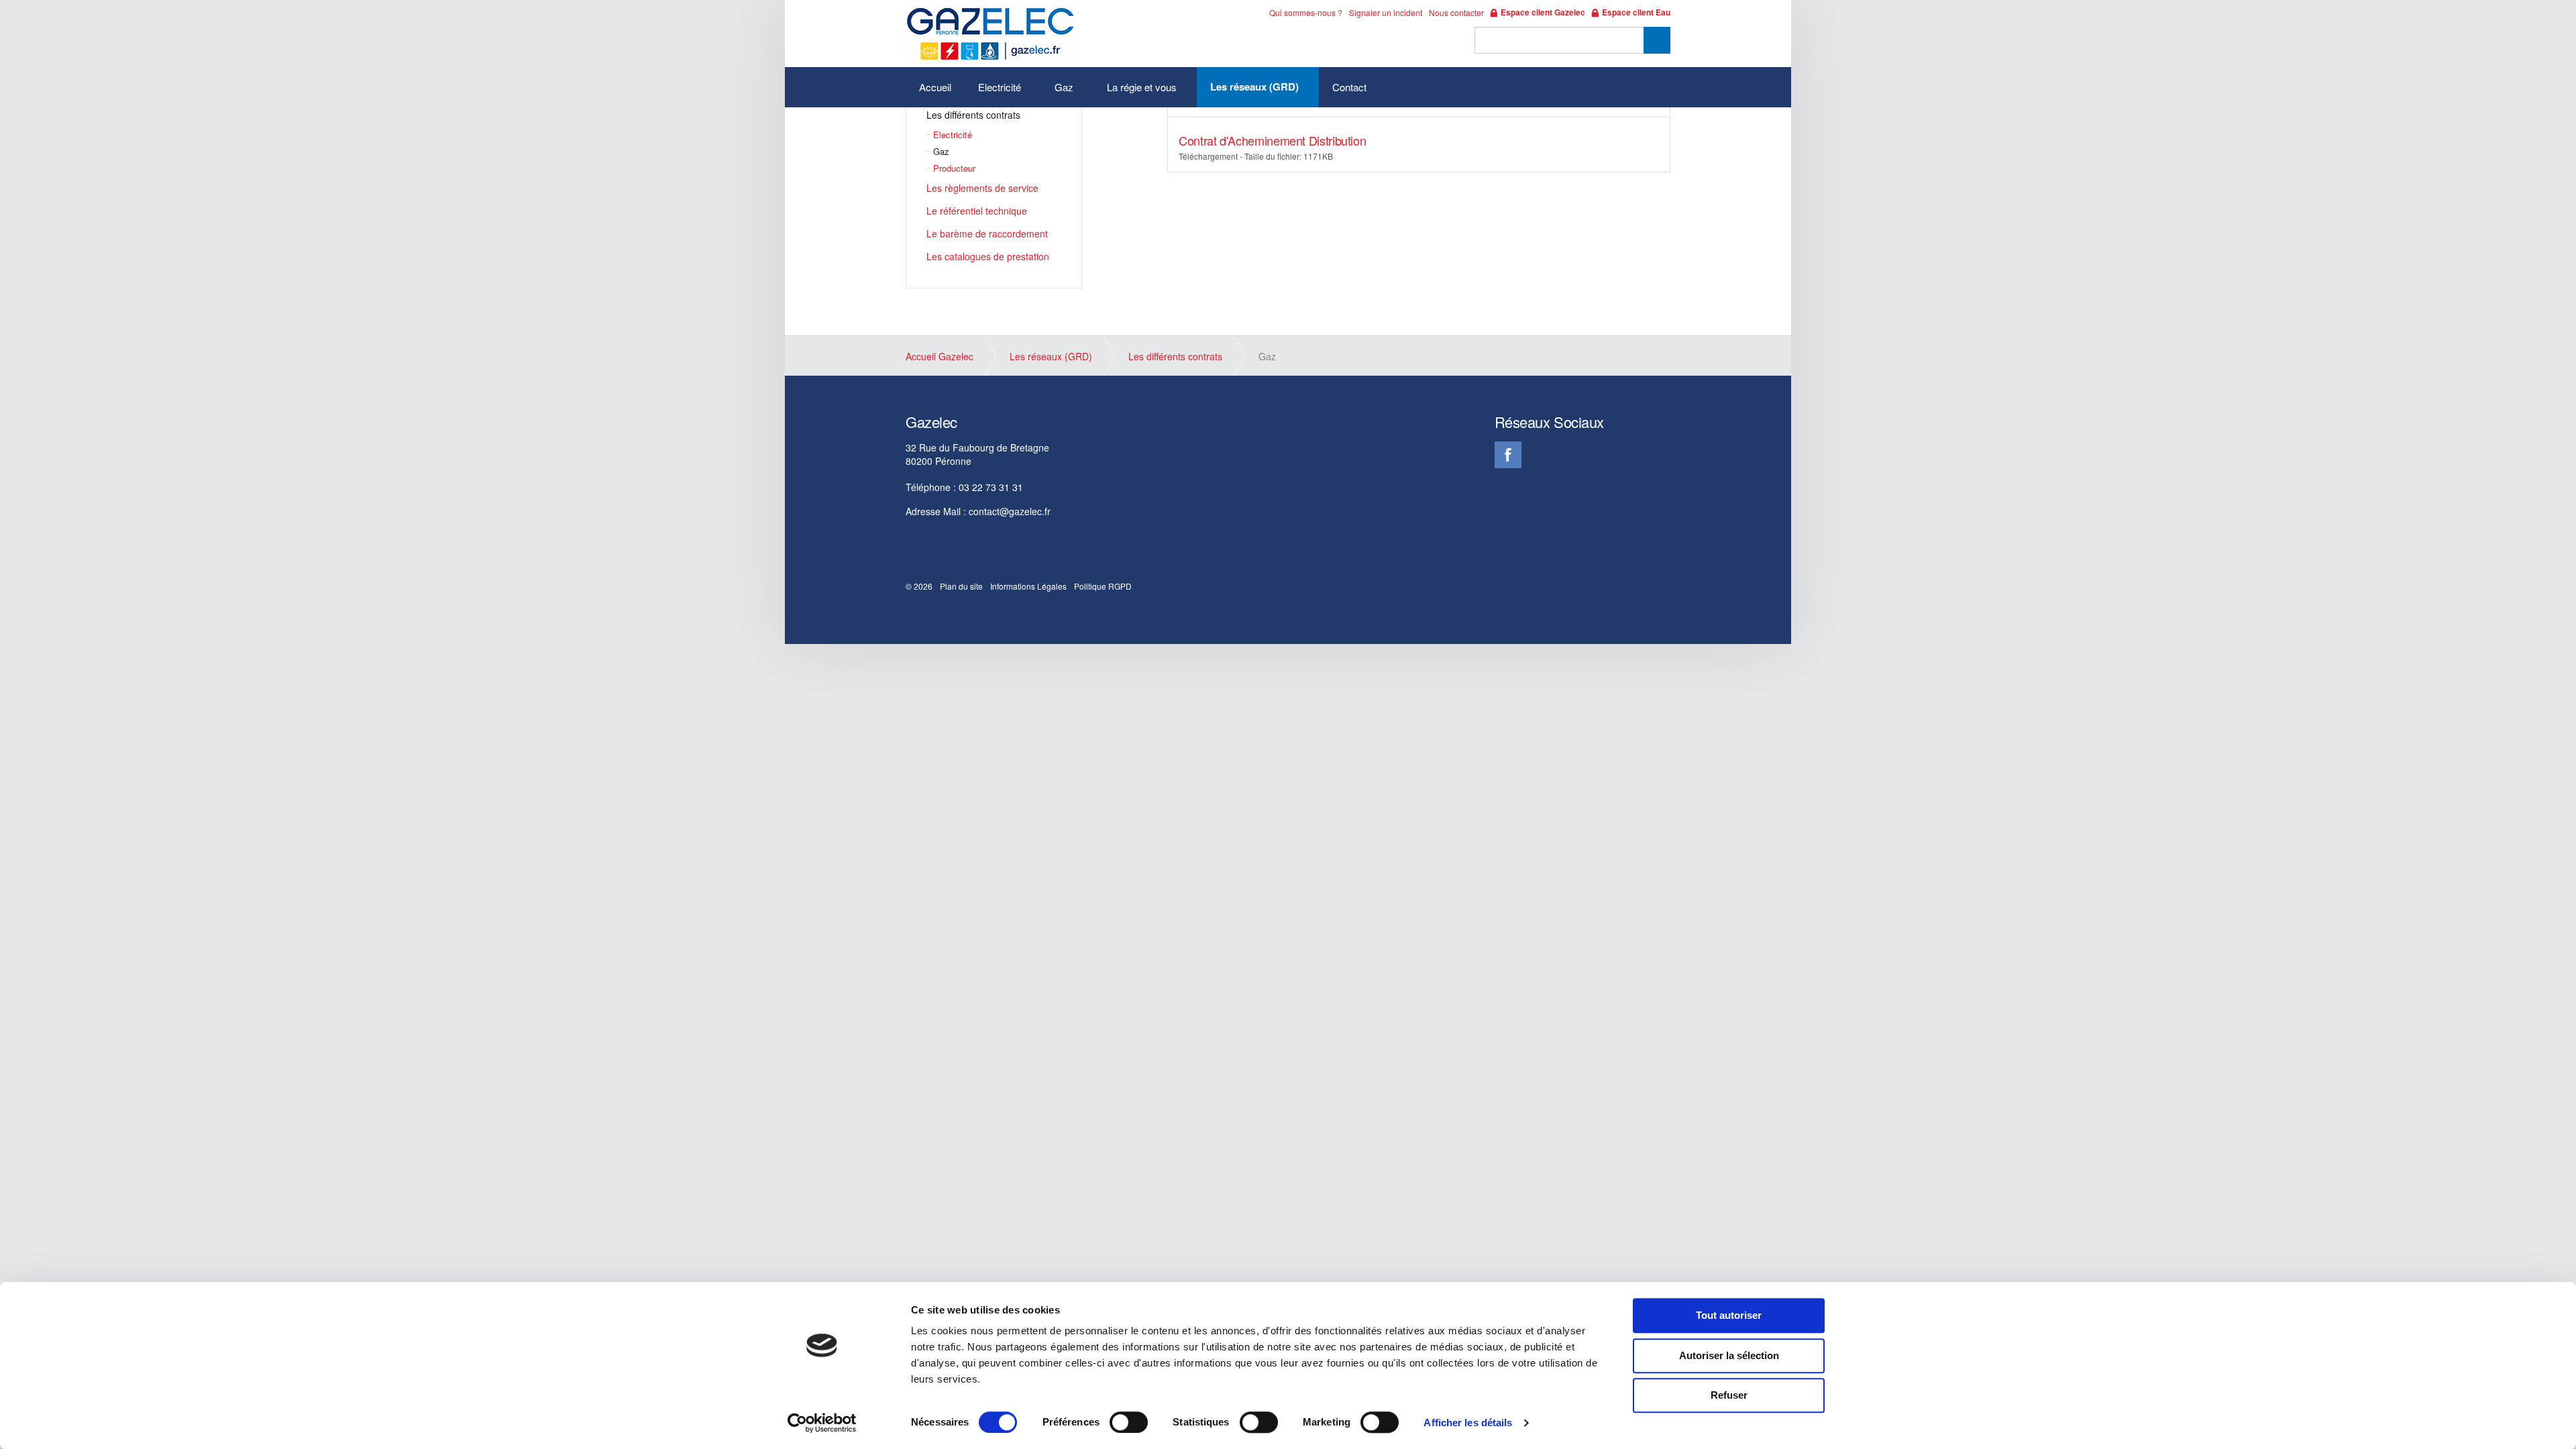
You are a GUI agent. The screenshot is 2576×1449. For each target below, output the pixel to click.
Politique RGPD (1103, 586)
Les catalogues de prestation (988, 256)
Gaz (1064, 87)
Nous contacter (1456, 12)
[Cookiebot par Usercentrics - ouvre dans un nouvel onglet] (822, 1423)
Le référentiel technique (977, 211)
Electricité (1000, 87)
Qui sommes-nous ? (1306, 12)
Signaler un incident (1386, 12)
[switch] (1129, 1422)
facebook (1508, 455)
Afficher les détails (1468, 1423)
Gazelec (990, 34)
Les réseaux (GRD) (1254, 87)
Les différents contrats (973, 115)
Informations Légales (1028, 586)
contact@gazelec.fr (1010, 511)
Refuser (1729, 1395)
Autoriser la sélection (1729, 1355)
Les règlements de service (982, 188)
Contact (1349, 87)
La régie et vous (1142, 87)
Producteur (954, 168)
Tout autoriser (1729, 1315)
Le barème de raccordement (987, 233)
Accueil (935, 87)
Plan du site (961, 586)
